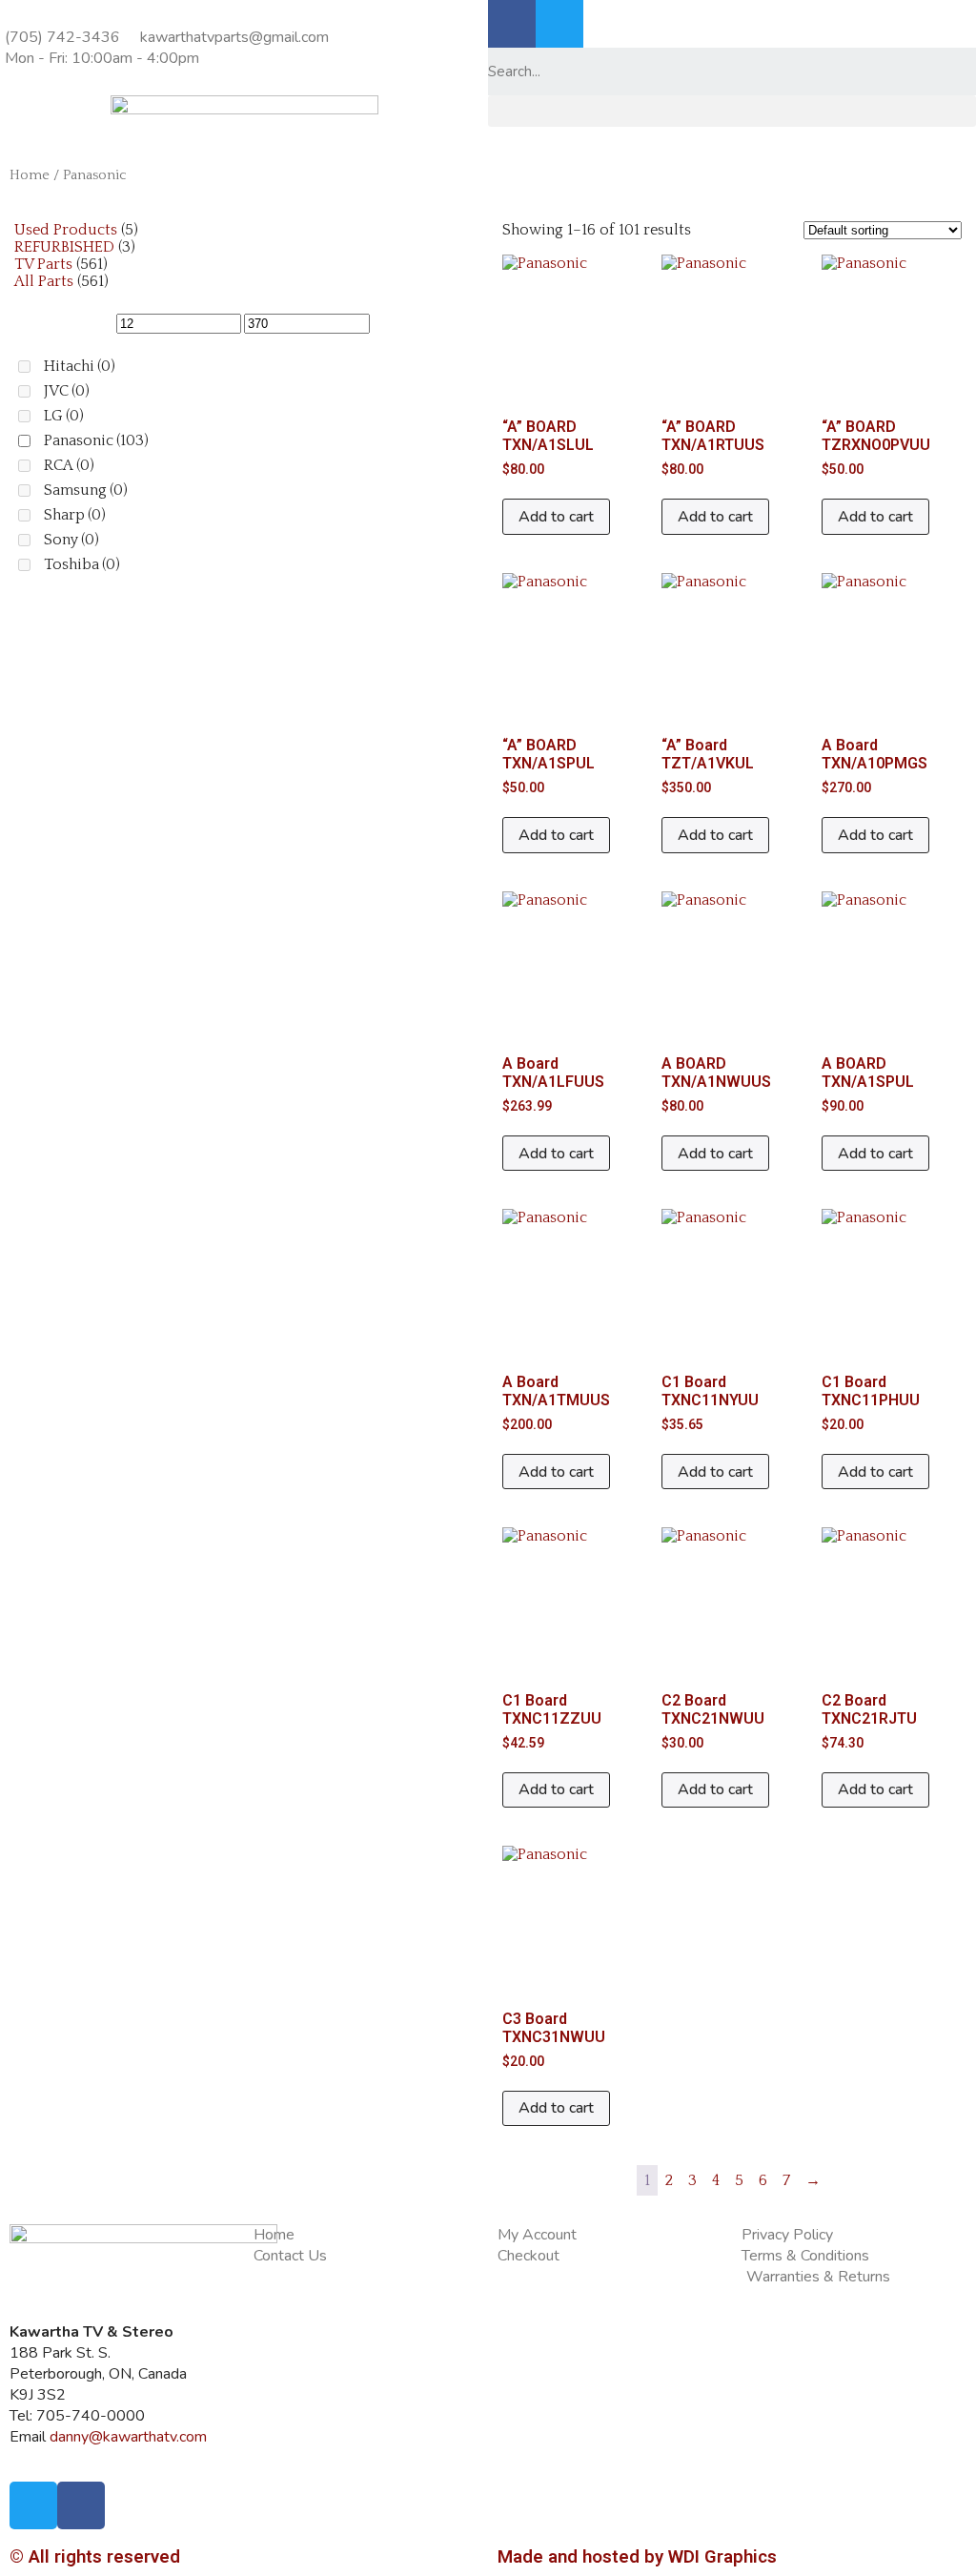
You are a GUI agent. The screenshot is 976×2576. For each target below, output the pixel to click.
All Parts (44, 281)
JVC (67, 391)
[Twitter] (559, 24)
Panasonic (96, 440)
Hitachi (80, 366)
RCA (69, 465)
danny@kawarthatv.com (128, 2437)
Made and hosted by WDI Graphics (637, 2557)
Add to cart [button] (556, 517)
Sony (71, 540)
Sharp (75, 515)
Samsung (86, 490)
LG (64, 416)
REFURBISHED (64, 247)
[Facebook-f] (512, 24)
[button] (732, 111)
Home (30, 175)
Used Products (66, 230)
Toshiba (82, 564)
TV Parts (43, 264)
